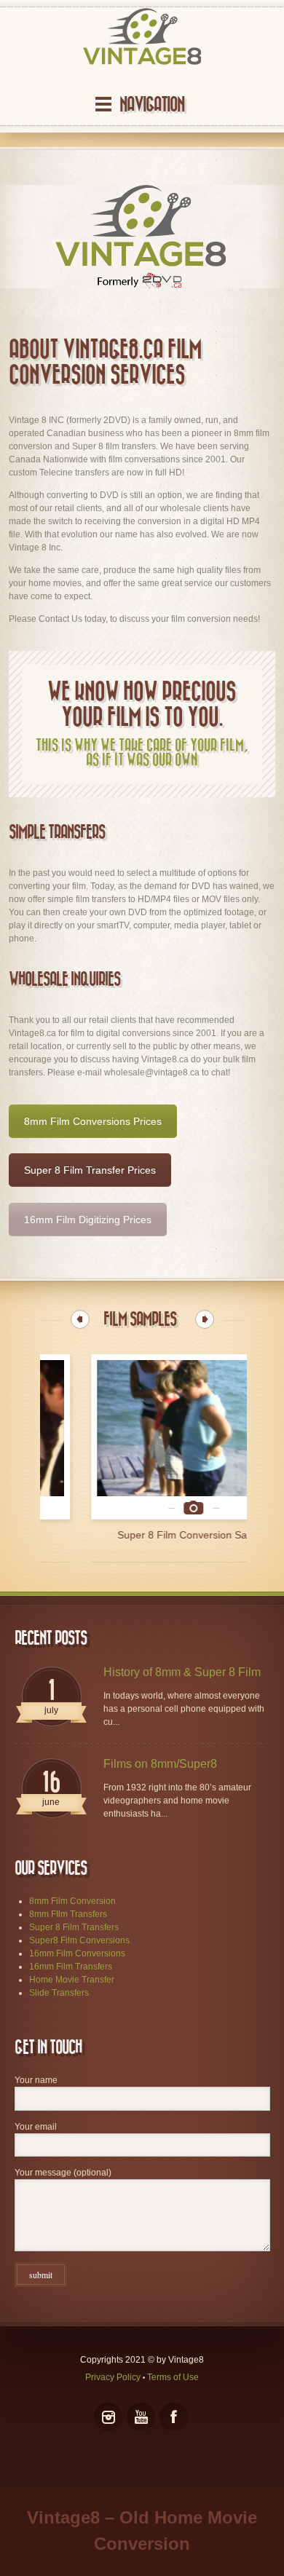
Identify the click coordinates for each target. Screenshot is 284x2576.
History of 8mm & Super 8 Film (182, 1672)
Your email (36, 2127)
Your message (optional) (63, 2173)
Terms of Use (173, 2377)
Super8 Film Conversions (79, 1940)
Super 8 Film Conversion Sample (142, 1535)
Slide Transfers (59, 1993)
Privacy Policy (113, 2377)
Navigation (152, 104)
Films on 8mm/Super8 (160, 1764)
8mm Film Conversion (72, 1901)
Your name (36, 2080)
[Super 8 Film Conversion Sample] (142, 1437)
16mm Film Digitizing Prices (88, 1220)
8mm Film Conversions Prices (93, 1121)
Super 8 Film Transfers (74, 1927)
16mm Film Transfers (71, 1967)
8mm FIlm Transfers (68, 1914)
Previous (80, 1319)
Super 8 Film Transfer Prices (90, 1170)
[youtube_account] (141, 2417)
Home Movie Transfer (72, 1980)
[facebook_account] (174, 2417)
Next (205, 1319)
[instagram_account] (108, 2417)
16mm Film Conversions (77, 1953)
